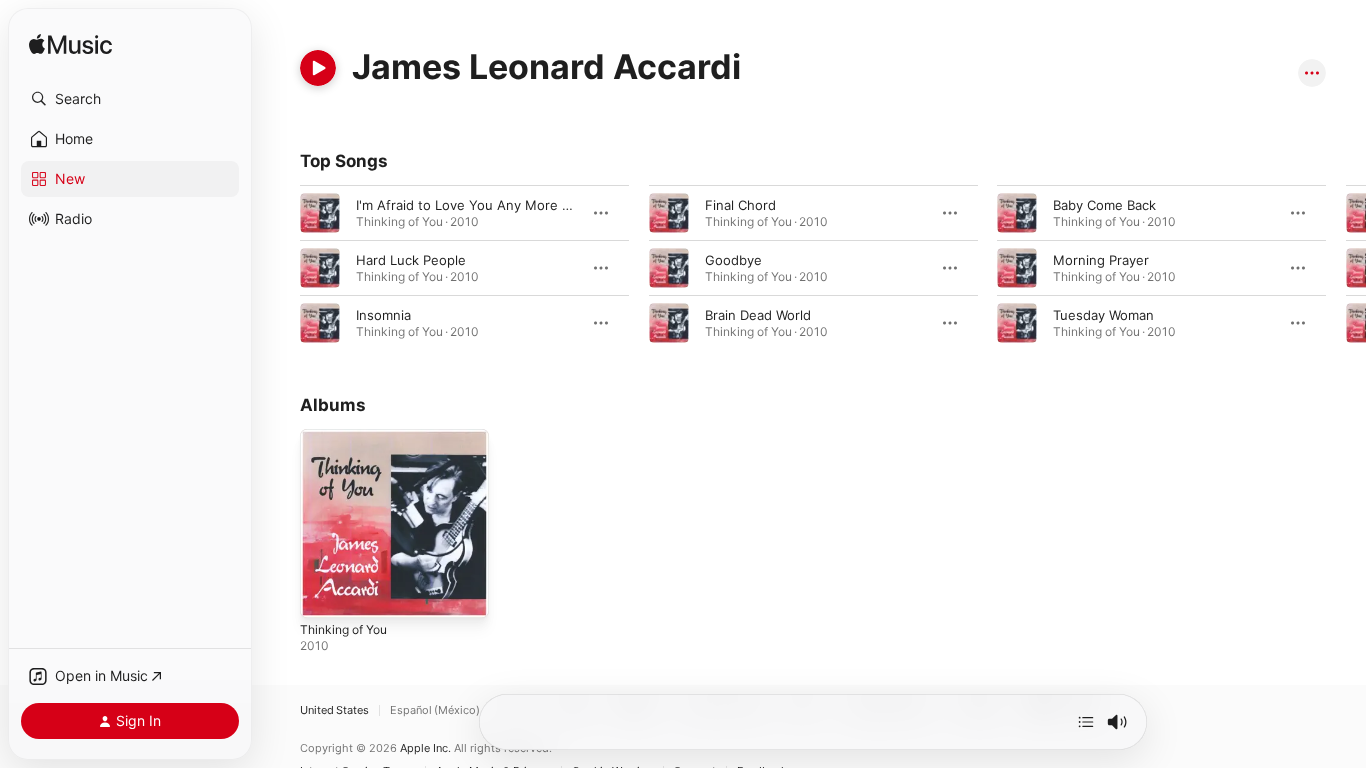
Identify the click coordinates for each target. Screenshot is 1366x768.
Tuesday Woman (1103, 315)
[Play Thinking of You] (325, 593)
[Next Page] (1346, 268)
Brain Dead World (758, 315)
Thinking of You (349, 437)
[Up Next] (1086, 722)
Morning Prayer (1101, 260)
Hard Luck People (411, 260)
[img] (70, 45)
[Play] (318, 68)
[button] (130, 99)
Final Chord (740, 205)
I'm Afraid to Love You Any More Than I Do (488, 205)
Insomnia (383, 315)
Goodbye (733, 260)
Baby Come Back (1104, 205)
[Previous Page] (280, 268)
